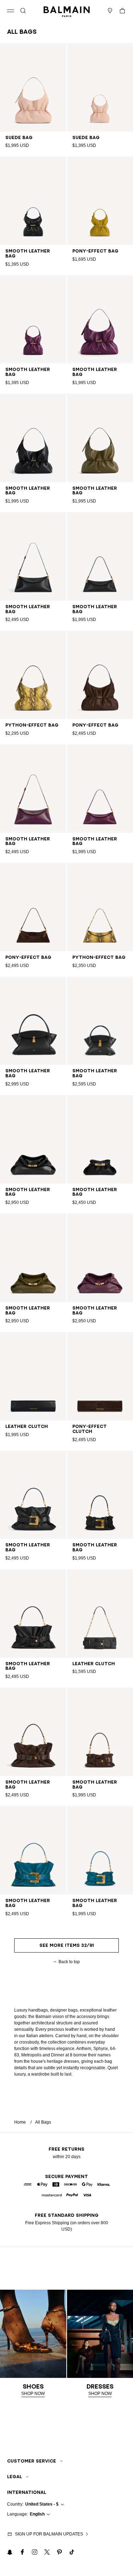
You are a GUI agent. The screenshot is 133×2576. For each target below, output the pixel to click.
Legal (15, 2477)
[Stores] (110, 11)
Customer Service (32, 2461)
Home (20, 2122)
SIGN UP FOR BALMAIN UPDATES (49, 2534)
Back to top (69, 1962)
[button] (23, 11)
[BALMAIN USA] (67, 11)
